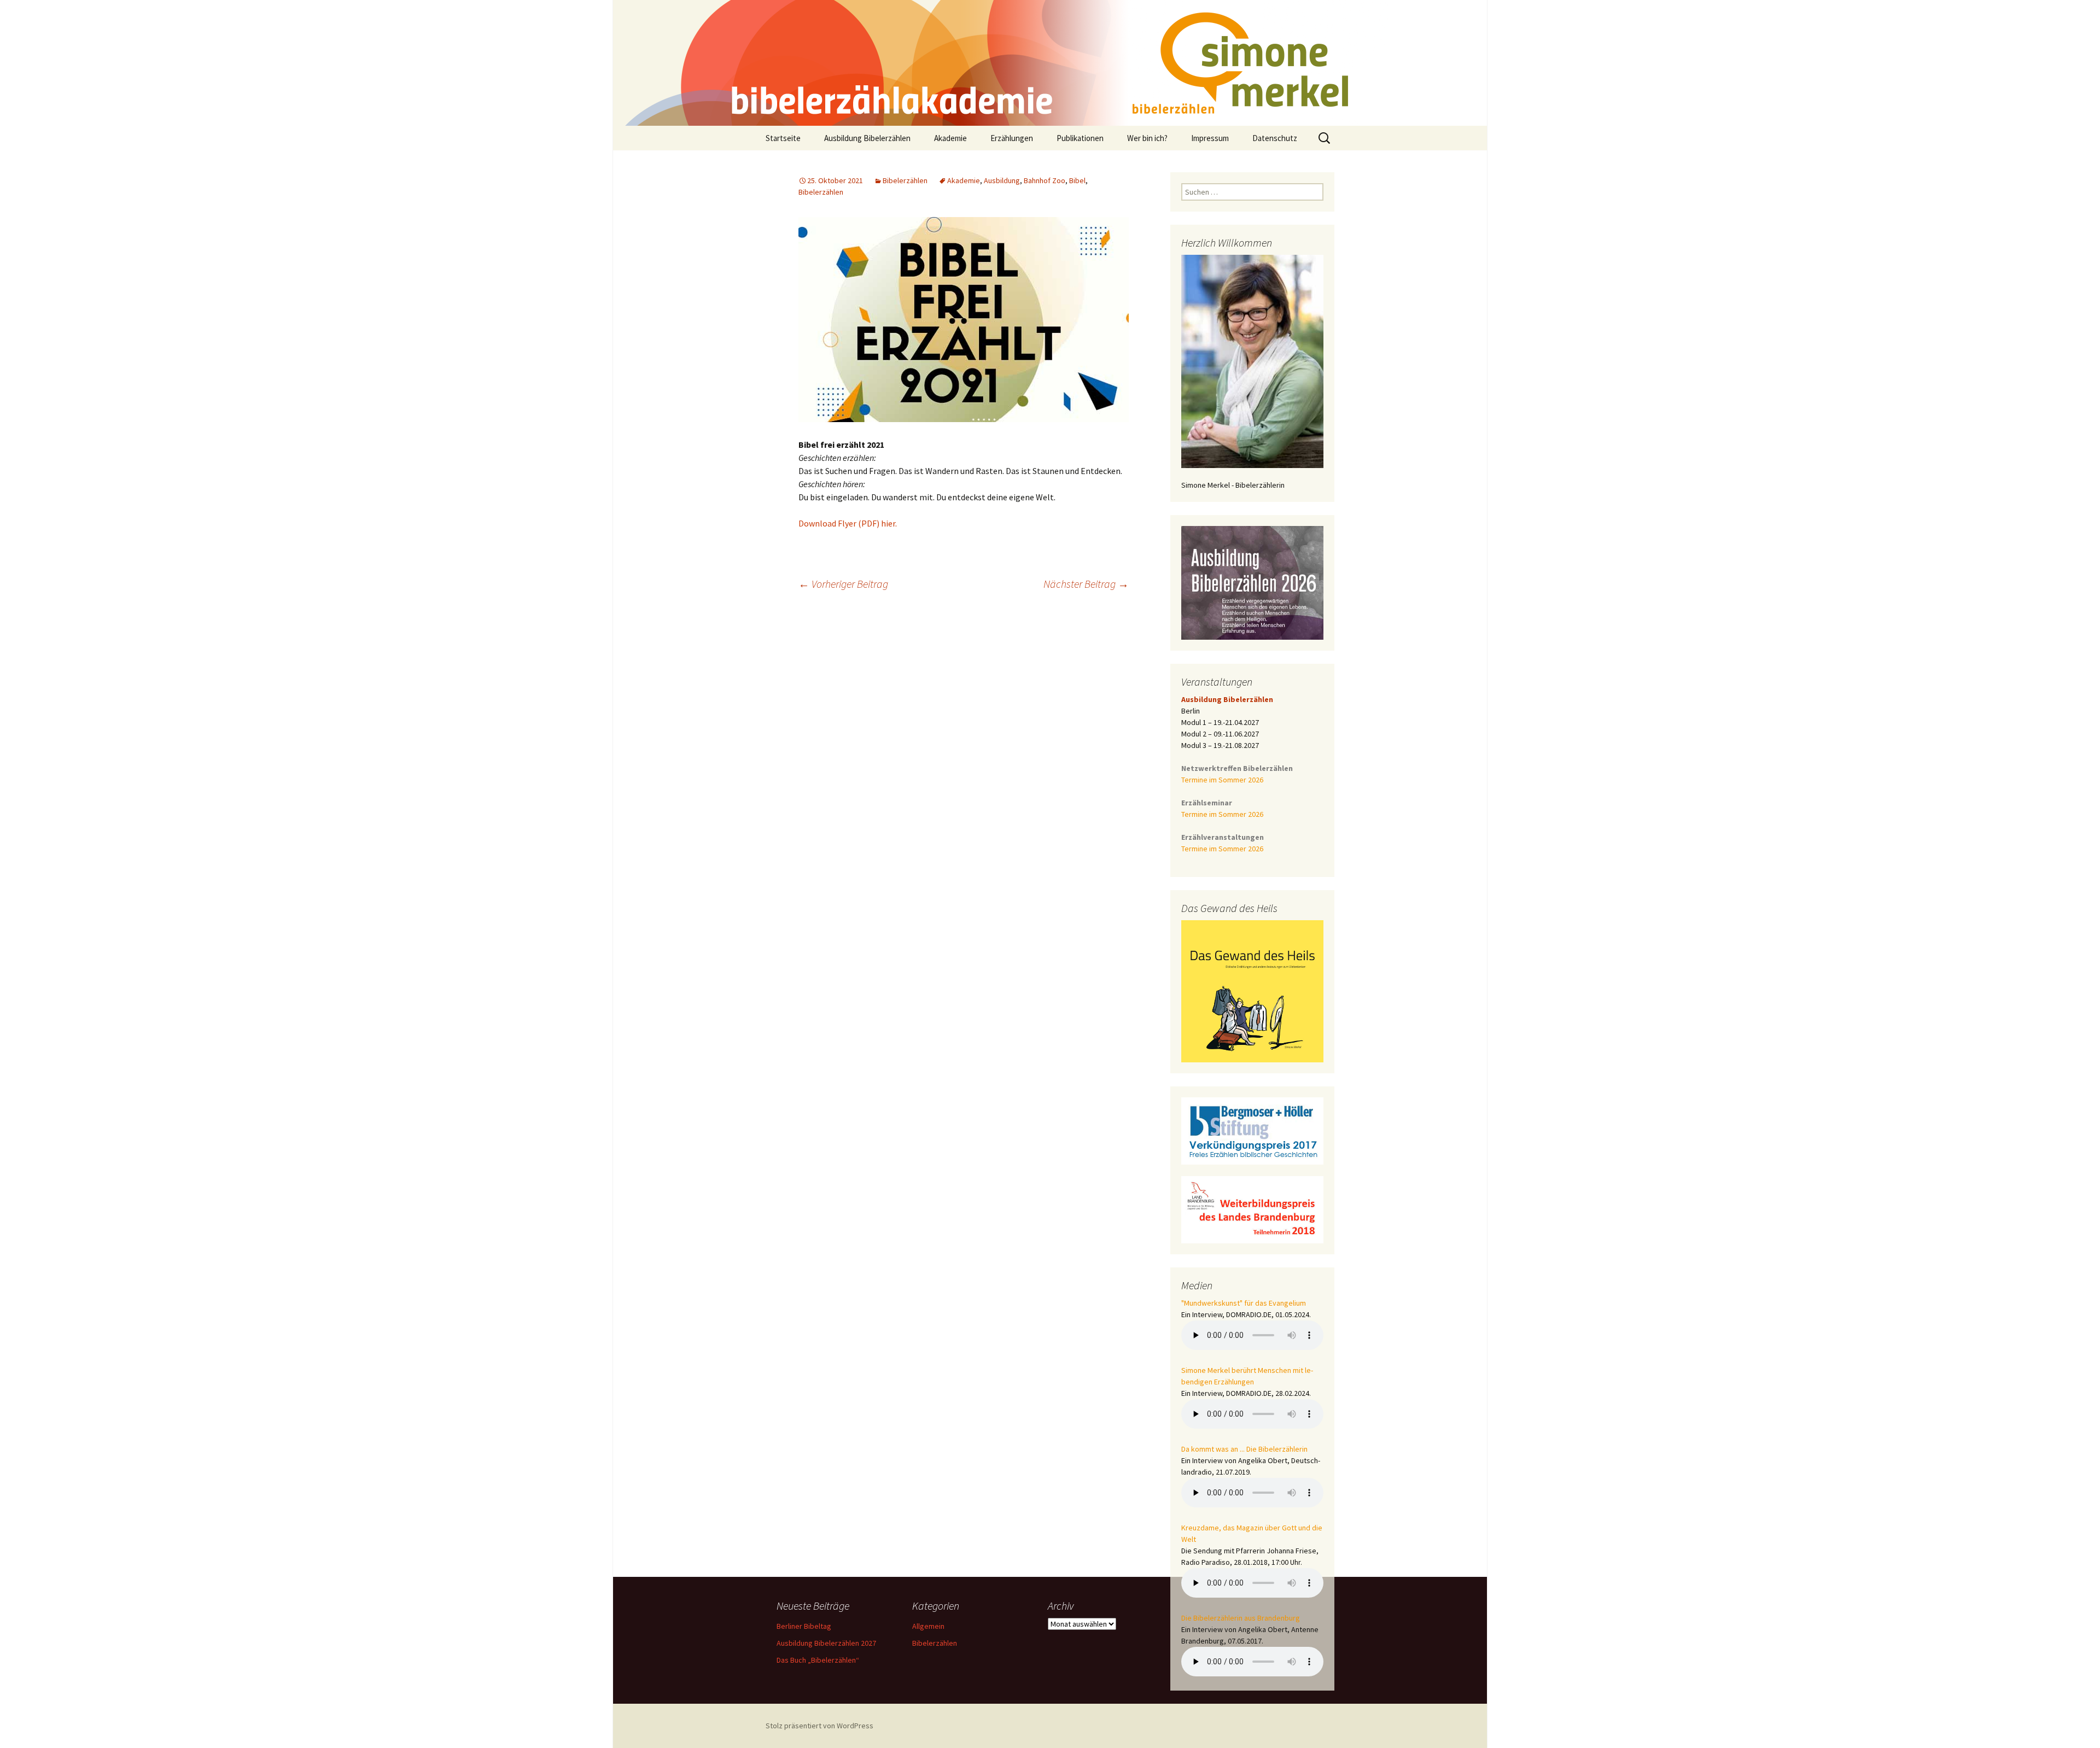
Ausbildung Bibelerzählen (867, 138)
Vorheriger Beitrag (843, 584)
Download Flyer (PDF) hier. (848, 523)
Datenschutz (1275, 138)
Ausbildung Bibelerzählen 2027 (826, 1643)
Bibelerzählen (905, 180)
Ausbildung (1002, 180)
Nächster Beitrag (1086, 584)
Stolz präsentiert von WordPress (819, 1726)
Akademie (950, 138)
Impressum (1210, 138)
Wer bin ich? (1147, 138)
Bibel (1077, 180)
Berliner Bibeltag (804, 1626)
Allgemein (928, 1626)
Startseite (783, 138)
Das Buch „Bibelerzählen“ (818, 1660)
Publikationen (1080, 138)
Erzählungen (1012, 138)
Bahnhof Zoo (1045, 180)
